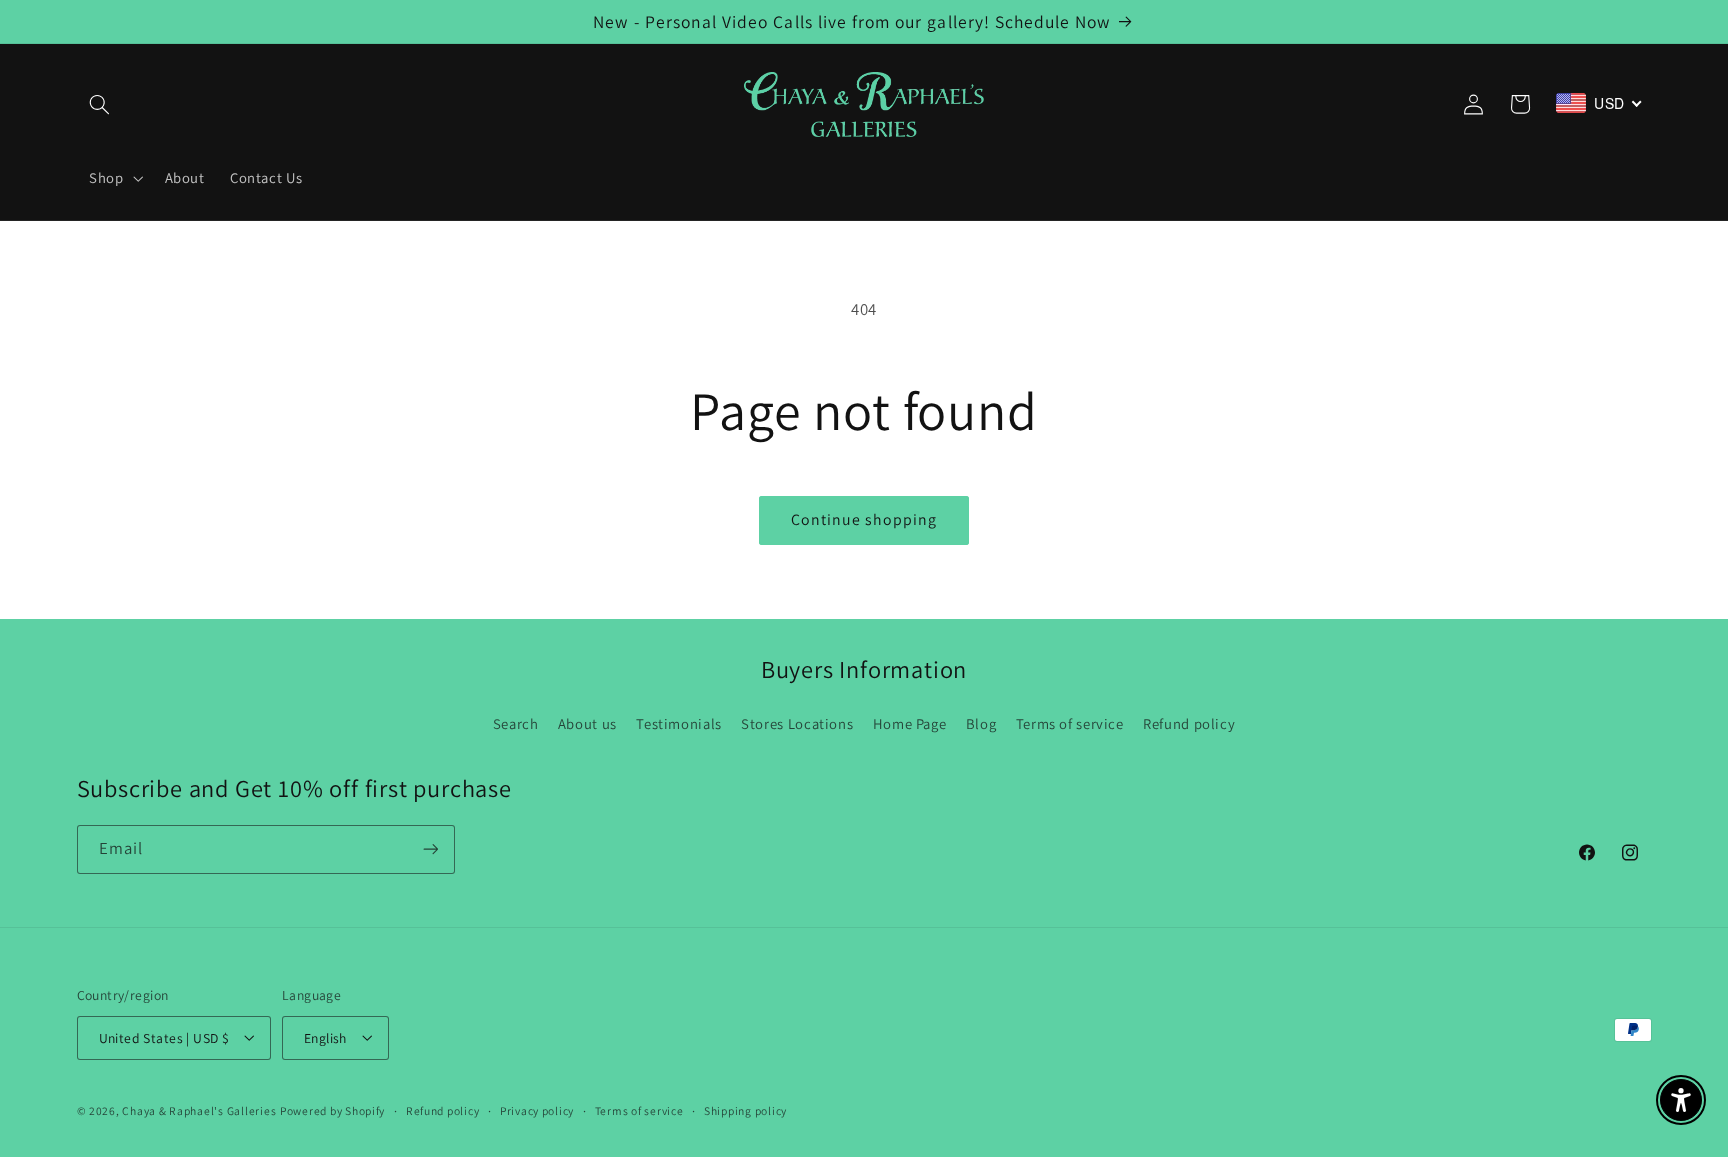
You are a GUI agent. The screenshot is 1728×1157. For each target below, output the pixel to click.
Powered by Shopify (332, 1109)
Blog (981, 723)
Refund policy (1189, 723)
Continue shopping (864, 519)
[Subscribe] (430, 849)
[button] (100, 104)
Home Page (910, 723)
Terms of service (1070, 723)
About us (587, 723)
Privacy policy (537, 1110)
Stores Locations (797, 723)
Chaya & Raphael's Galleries (199, 1109)
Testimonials (679, 723)
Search (516, 723)
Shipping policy (745, 1110)
